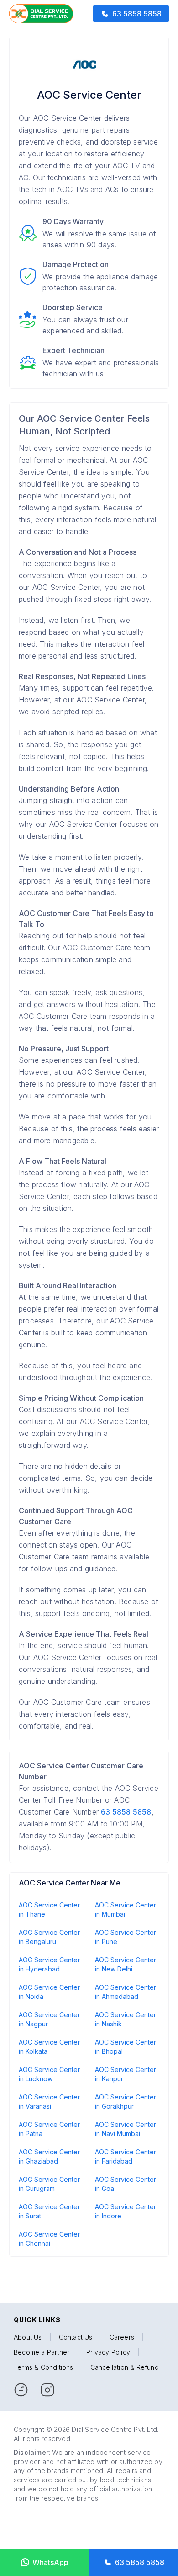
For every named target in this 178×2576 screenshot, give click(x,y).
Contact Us (76, 2337)
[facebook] (21, 2390)
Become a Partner (42, 2352)
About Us (28, 2337)
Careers (122, 2337)
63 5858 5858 (126, 1812)
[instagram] (47, 2390)
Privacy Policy (108, 2352)
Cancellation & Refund (125, 2367)
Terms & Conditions (44, 2367)
